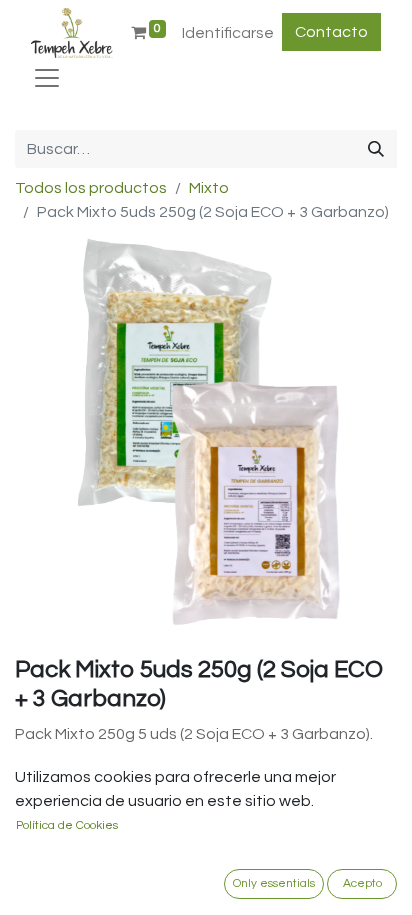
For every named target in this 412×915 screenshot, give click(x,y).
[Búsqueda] (376, 149)
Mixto (209, 188)
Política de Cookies (67, 825)
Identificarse (228, 33)
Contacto (331, 32)
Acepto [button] (362, 883)
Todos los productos (91, 188)
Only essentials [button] (274, 883)
